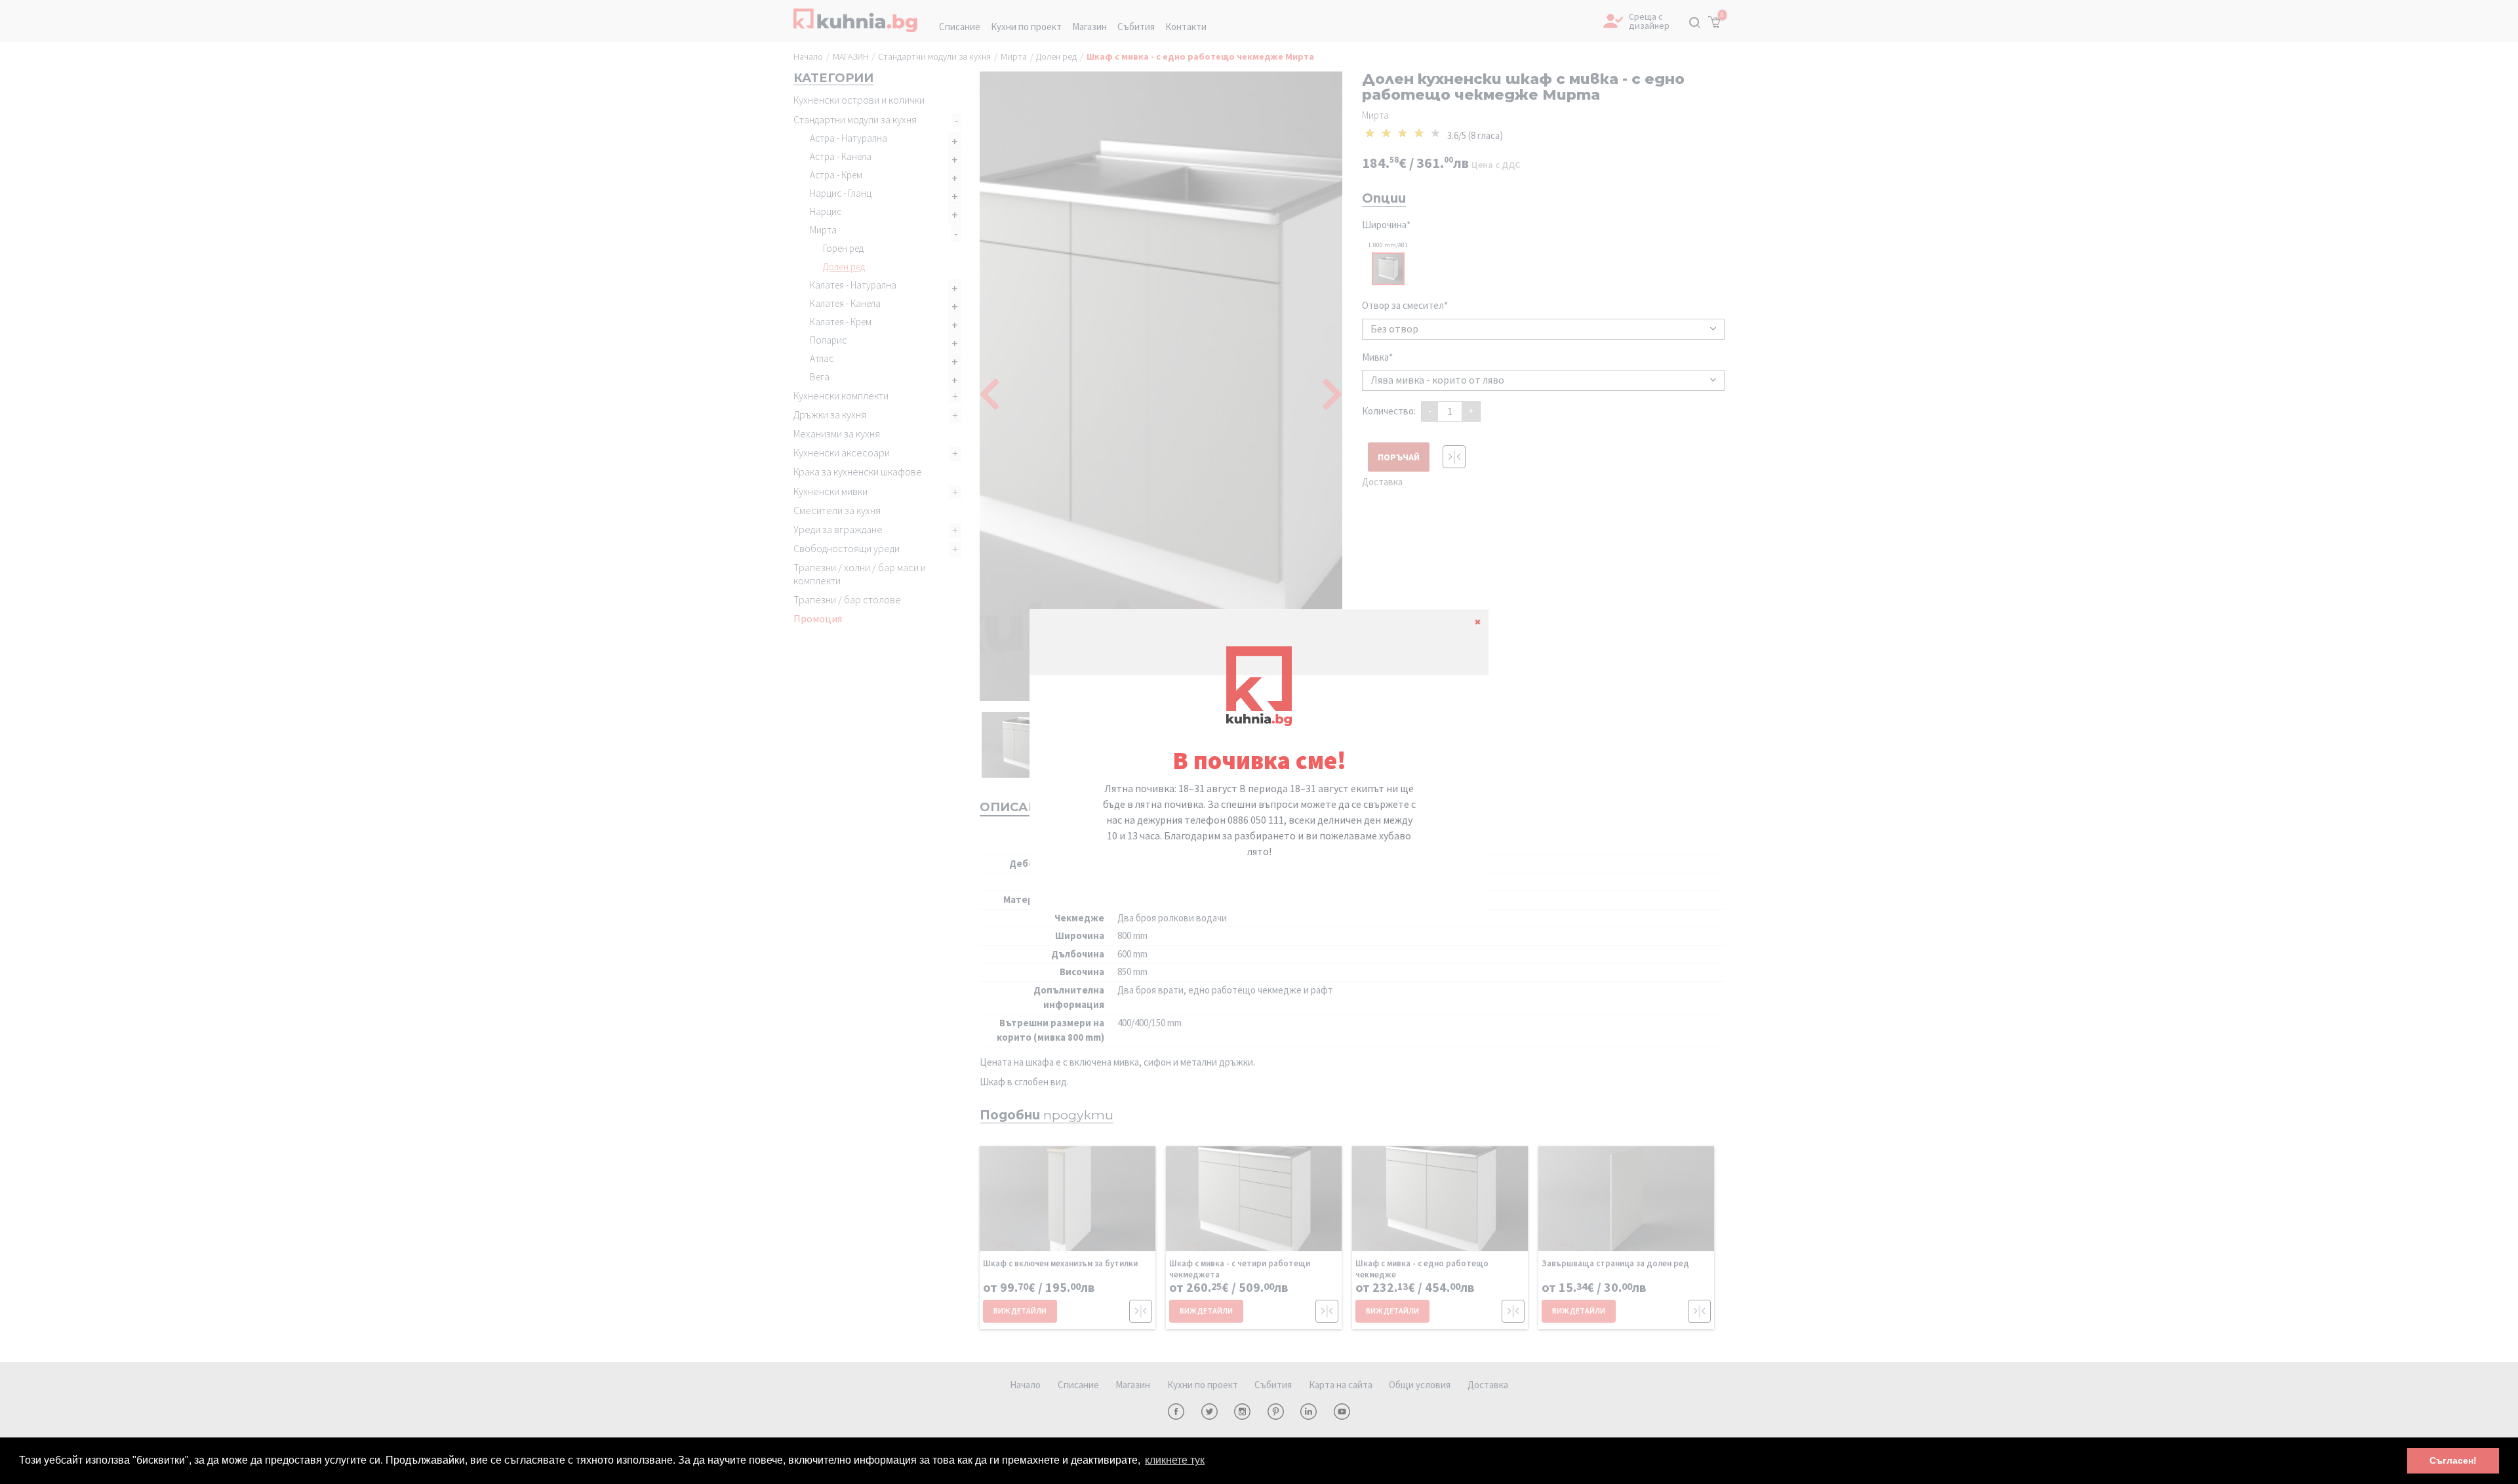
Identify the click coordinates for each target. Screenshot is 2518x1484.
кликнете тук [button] (1175, 1460)
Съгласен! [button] (2453, 1460)
